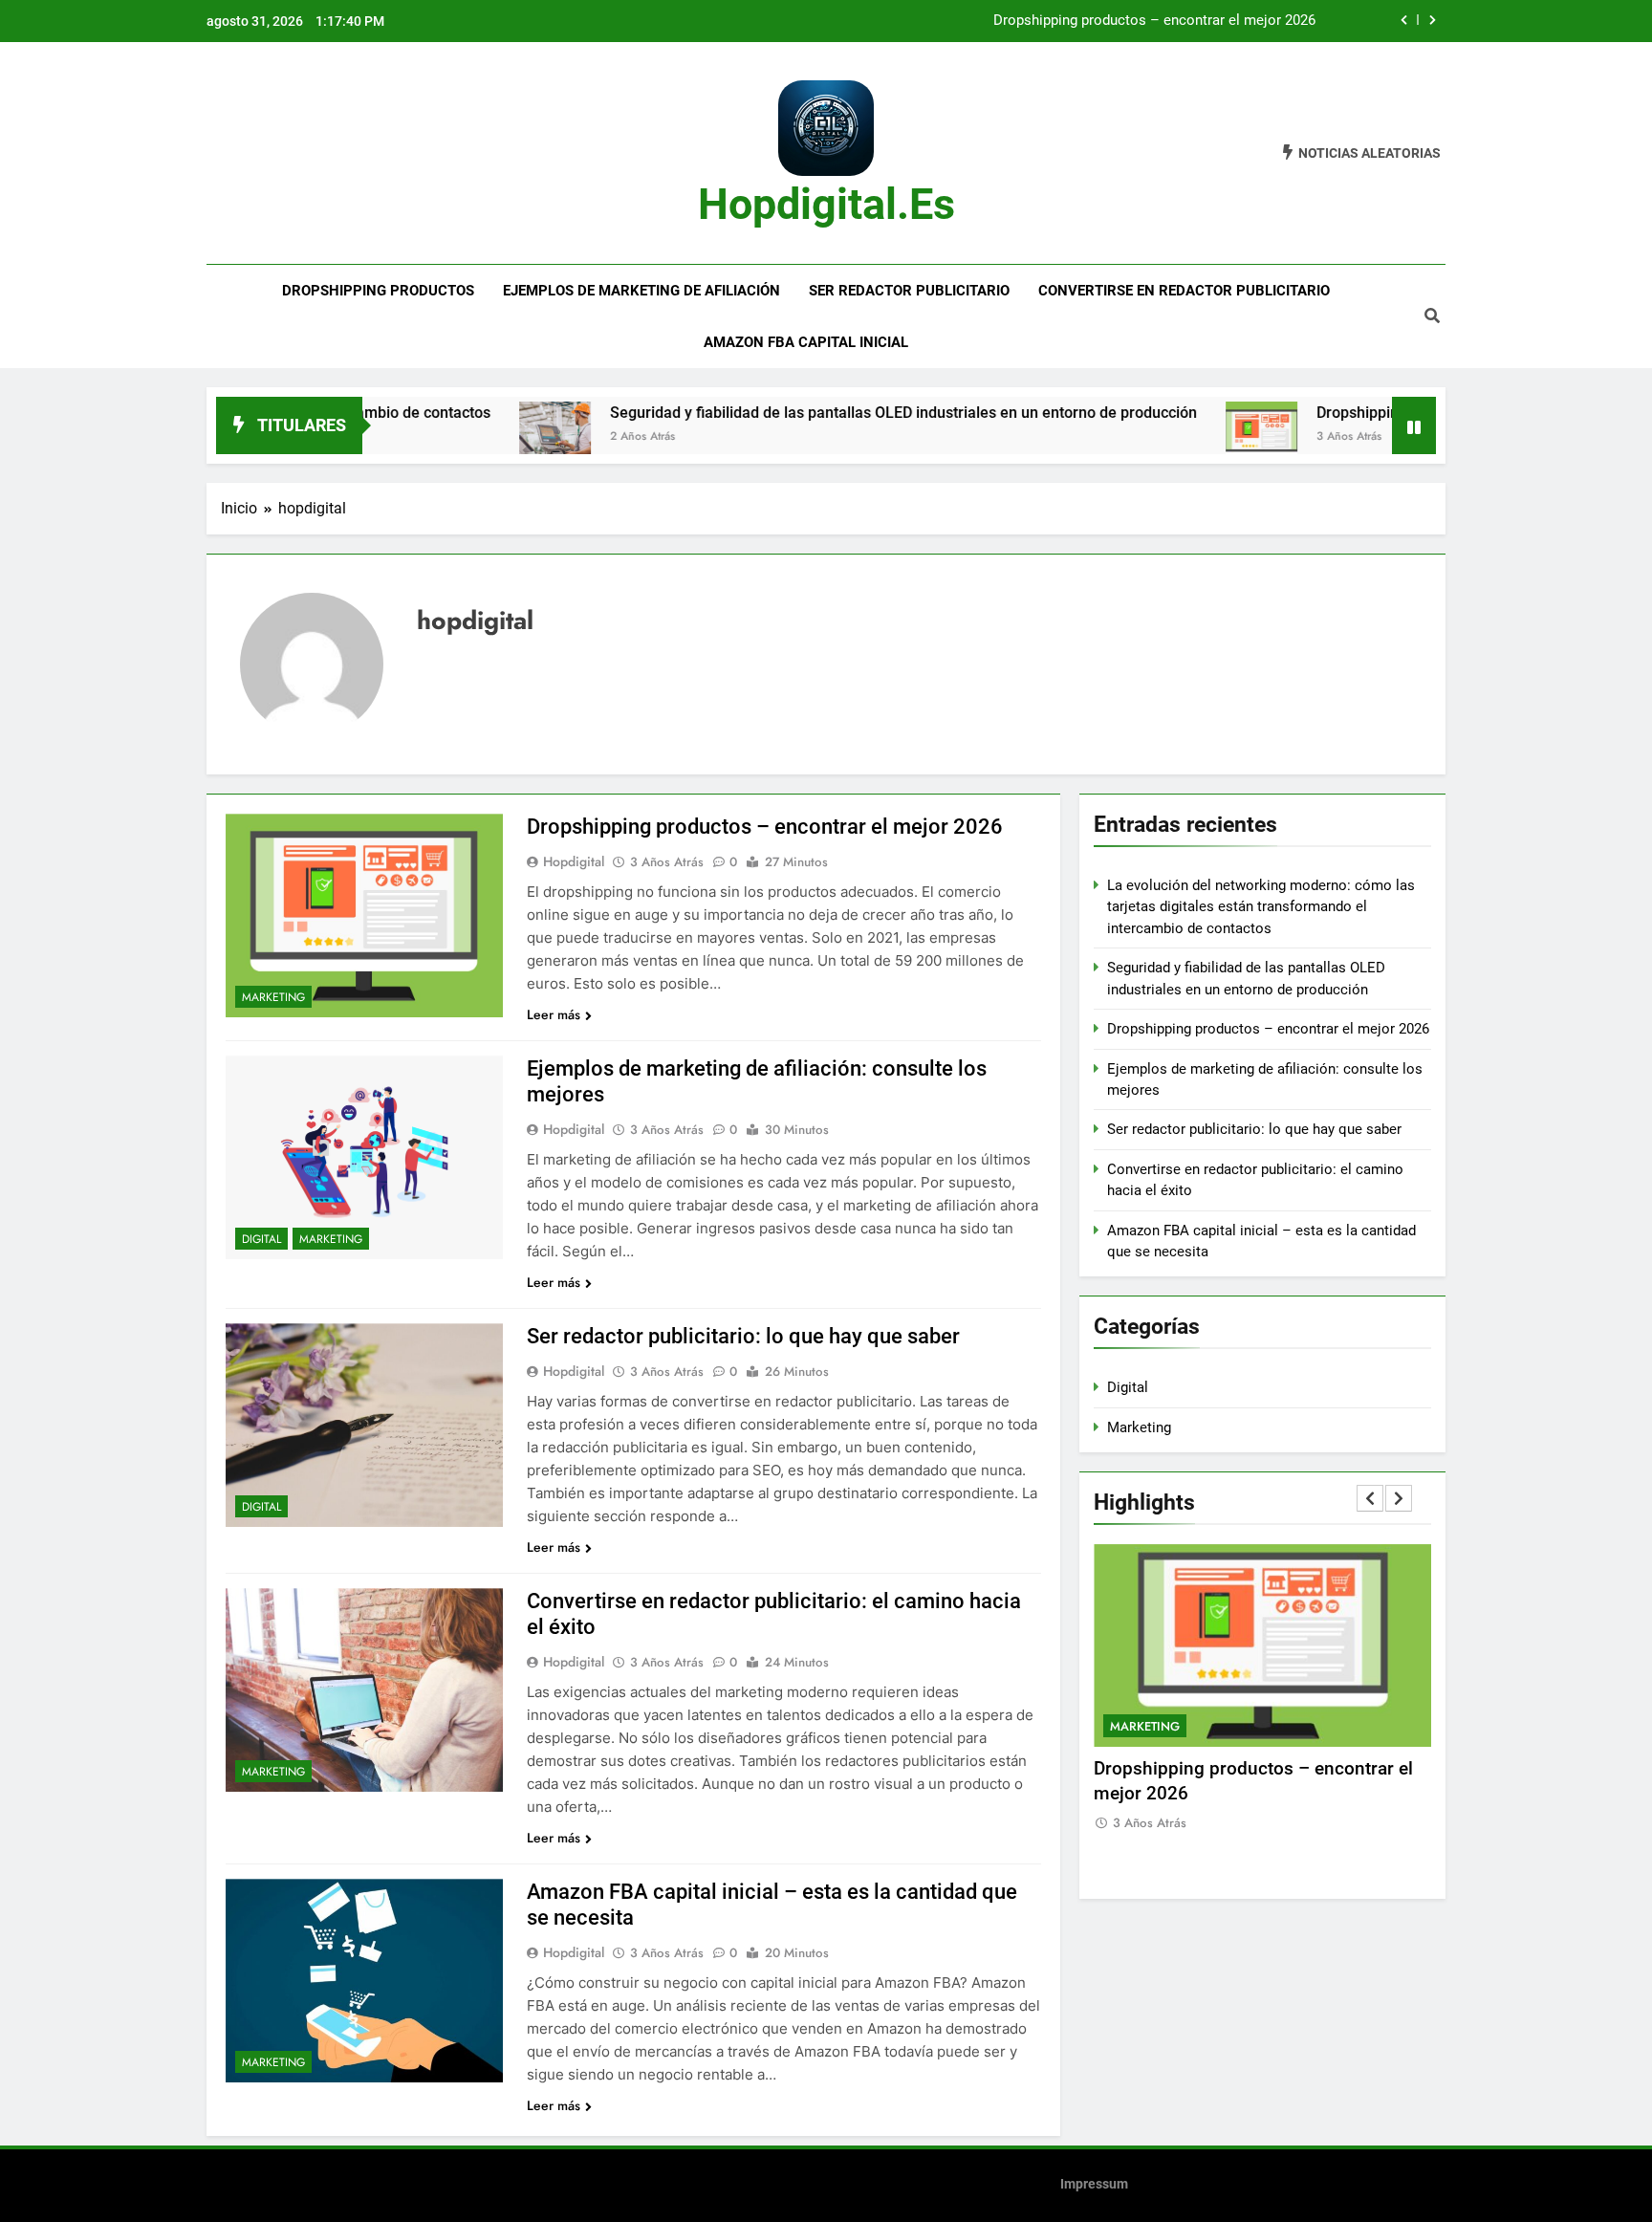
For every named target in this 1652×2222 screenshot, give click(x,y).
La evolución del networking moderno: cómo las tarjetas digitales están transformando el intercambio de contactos (1261, 907)
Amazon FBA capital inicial (806, 342)
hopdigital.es (826, 204)
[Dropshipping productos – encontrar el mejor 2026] (1191, 437)
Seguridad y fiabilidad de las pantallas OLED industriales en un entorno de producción (833, 413)
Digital (261, 1239)
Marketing (273, 997)
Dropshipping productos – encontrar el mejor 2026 (1154, 21)
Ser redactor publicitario (909, 291)
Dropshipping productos (378, 291)
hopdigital (574, 861)
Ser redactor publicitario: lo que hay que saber (743, 1336)
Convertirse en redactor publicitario (1184, 291)
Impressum (1094, 2184)
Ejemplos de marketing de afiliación (641, 291)
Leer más (554, 1014)
